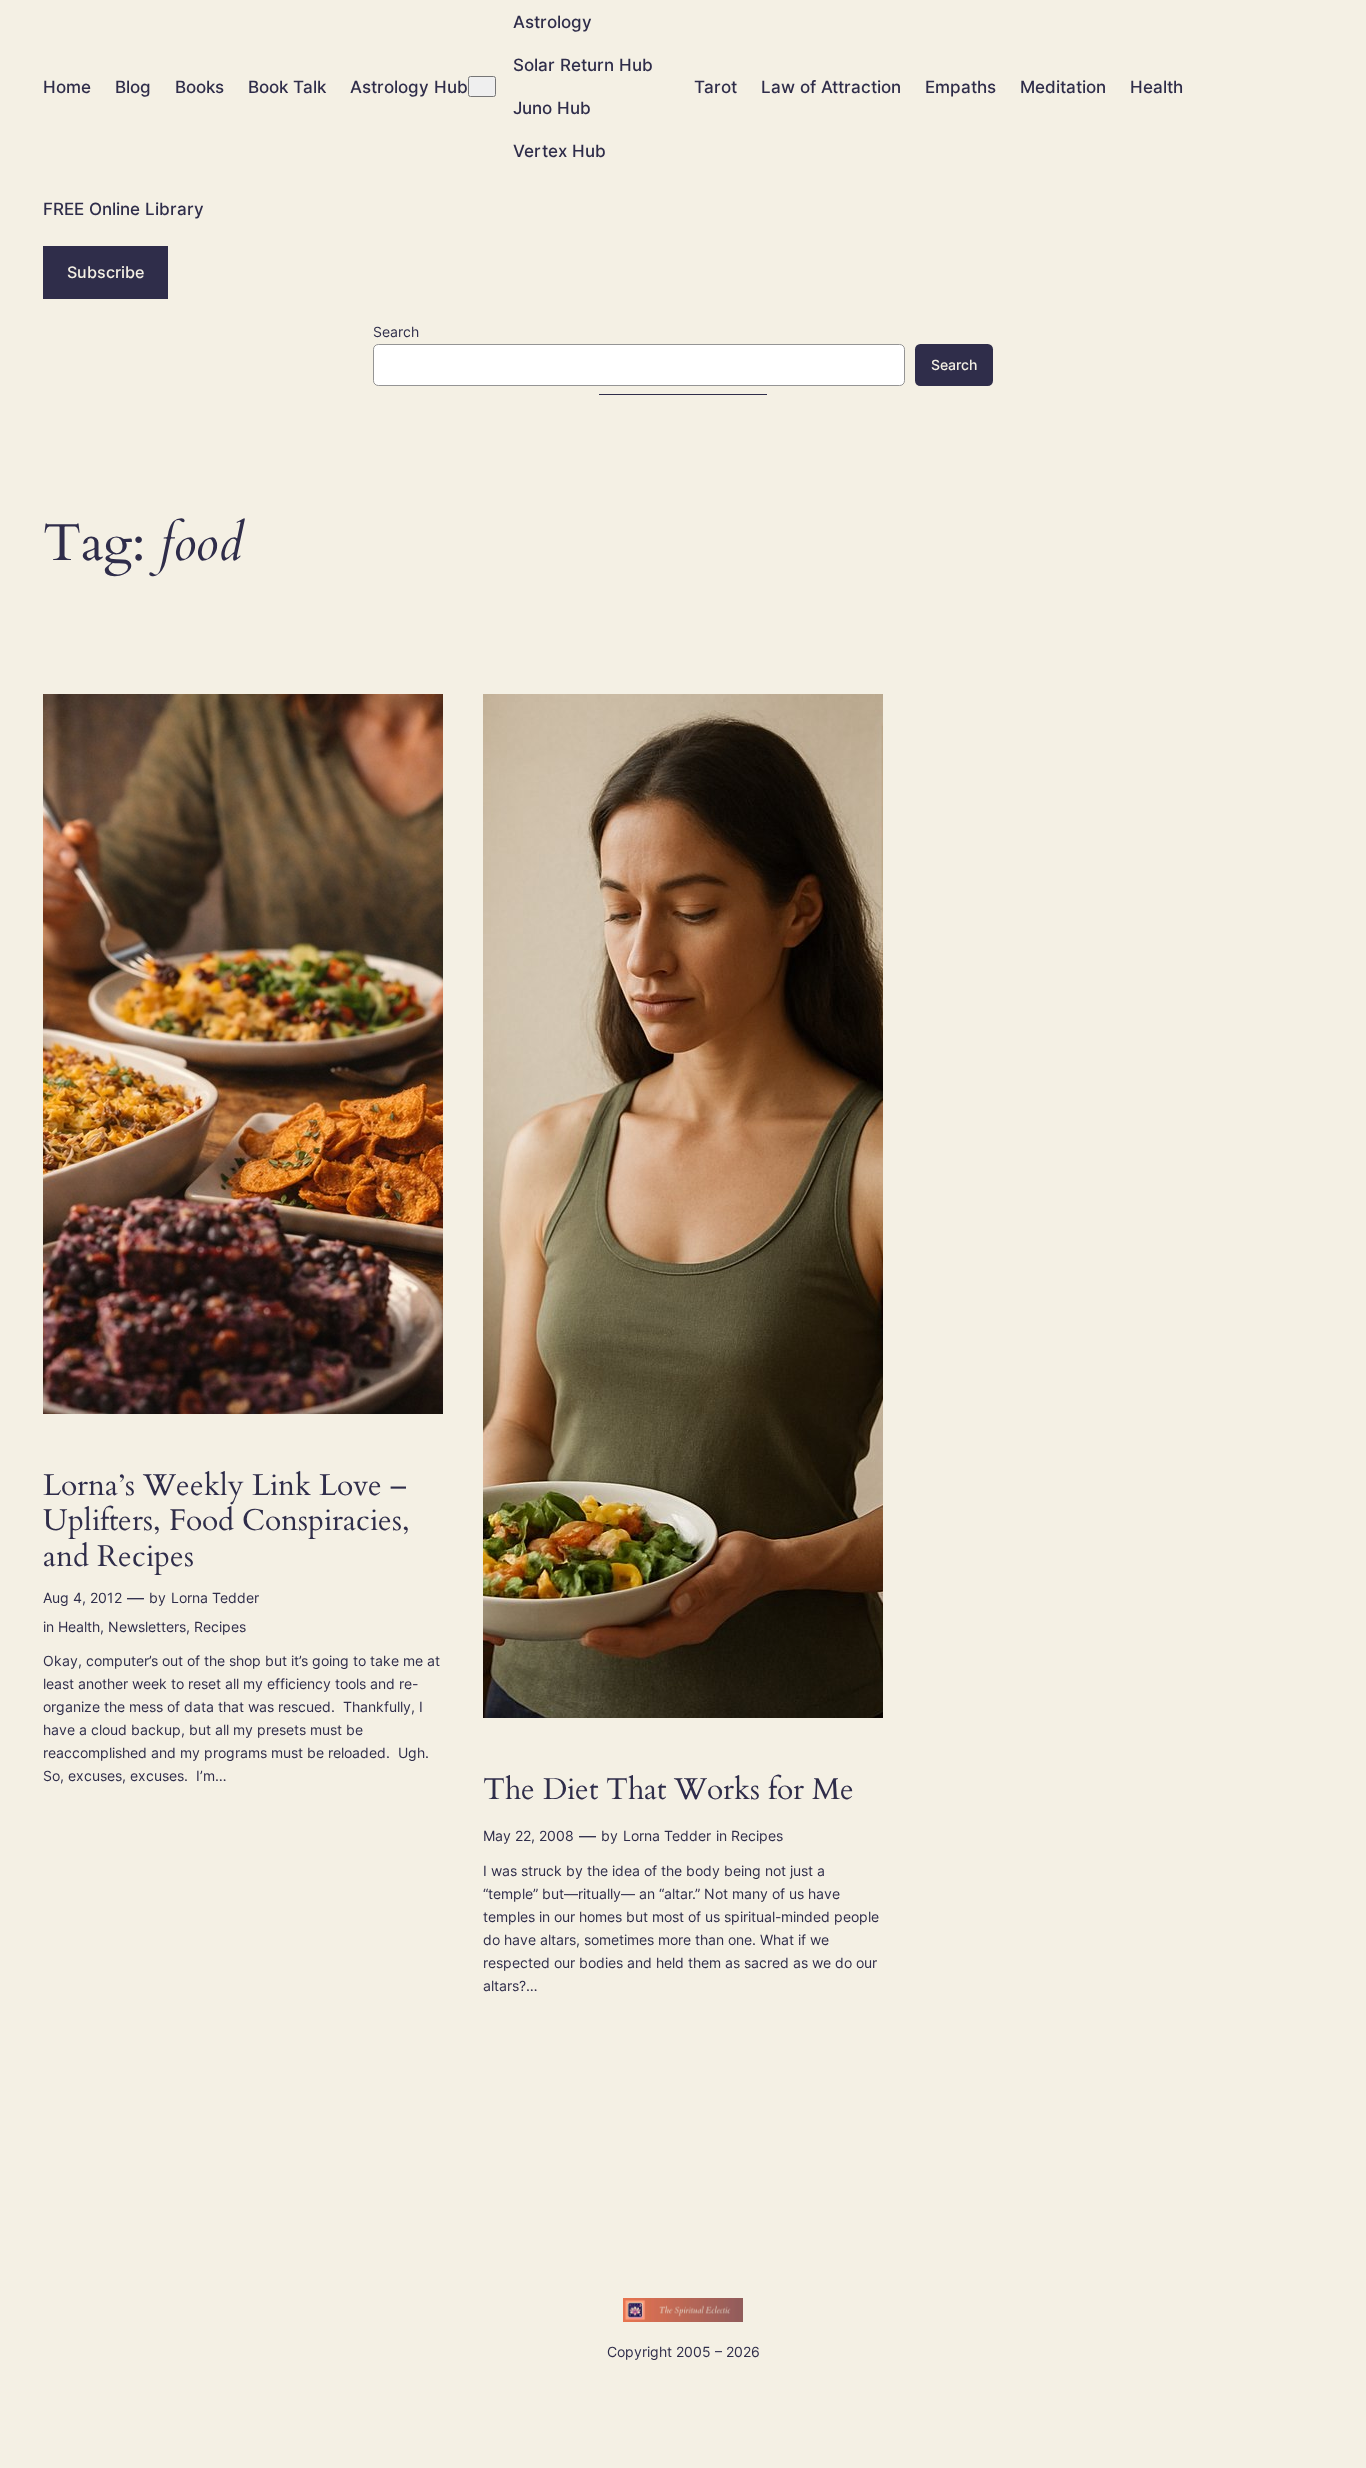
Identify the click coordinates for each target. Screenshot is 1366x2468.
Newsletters (147, 1626)
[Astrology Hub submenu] (482, 86)
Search (396, 331)
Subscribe (105, 272)
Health (79, 1626)
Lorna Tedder (215, 1597)
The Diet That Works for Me (668, 1791)
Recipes (220, 1626)
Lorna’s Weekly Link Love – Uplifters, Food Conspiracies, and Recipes (226, 1522)
